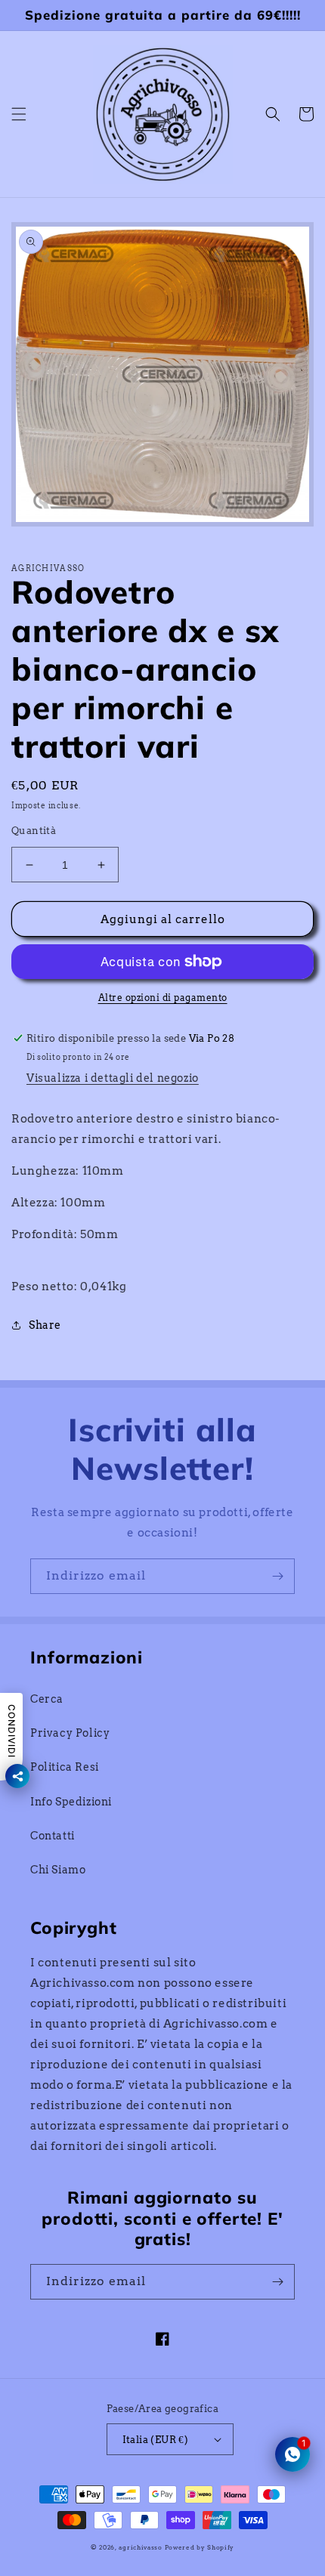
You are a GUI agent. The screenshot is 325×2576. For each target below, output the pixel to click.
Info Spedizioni (71, 1802)
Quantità (34, 831)
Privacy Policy (70, 1733)
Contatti (53, 1836)
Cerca (47, 1699)
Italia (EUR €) (156, 2440)
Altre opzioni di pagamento (163, 998)
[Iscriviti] (277, 1576)
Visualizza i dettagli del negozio (113, 1078)
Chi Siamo (58, 1870)
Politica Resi (65, 1767)
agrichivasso (140, 2547)
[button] (19, 114)
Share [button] (45, 1325)
